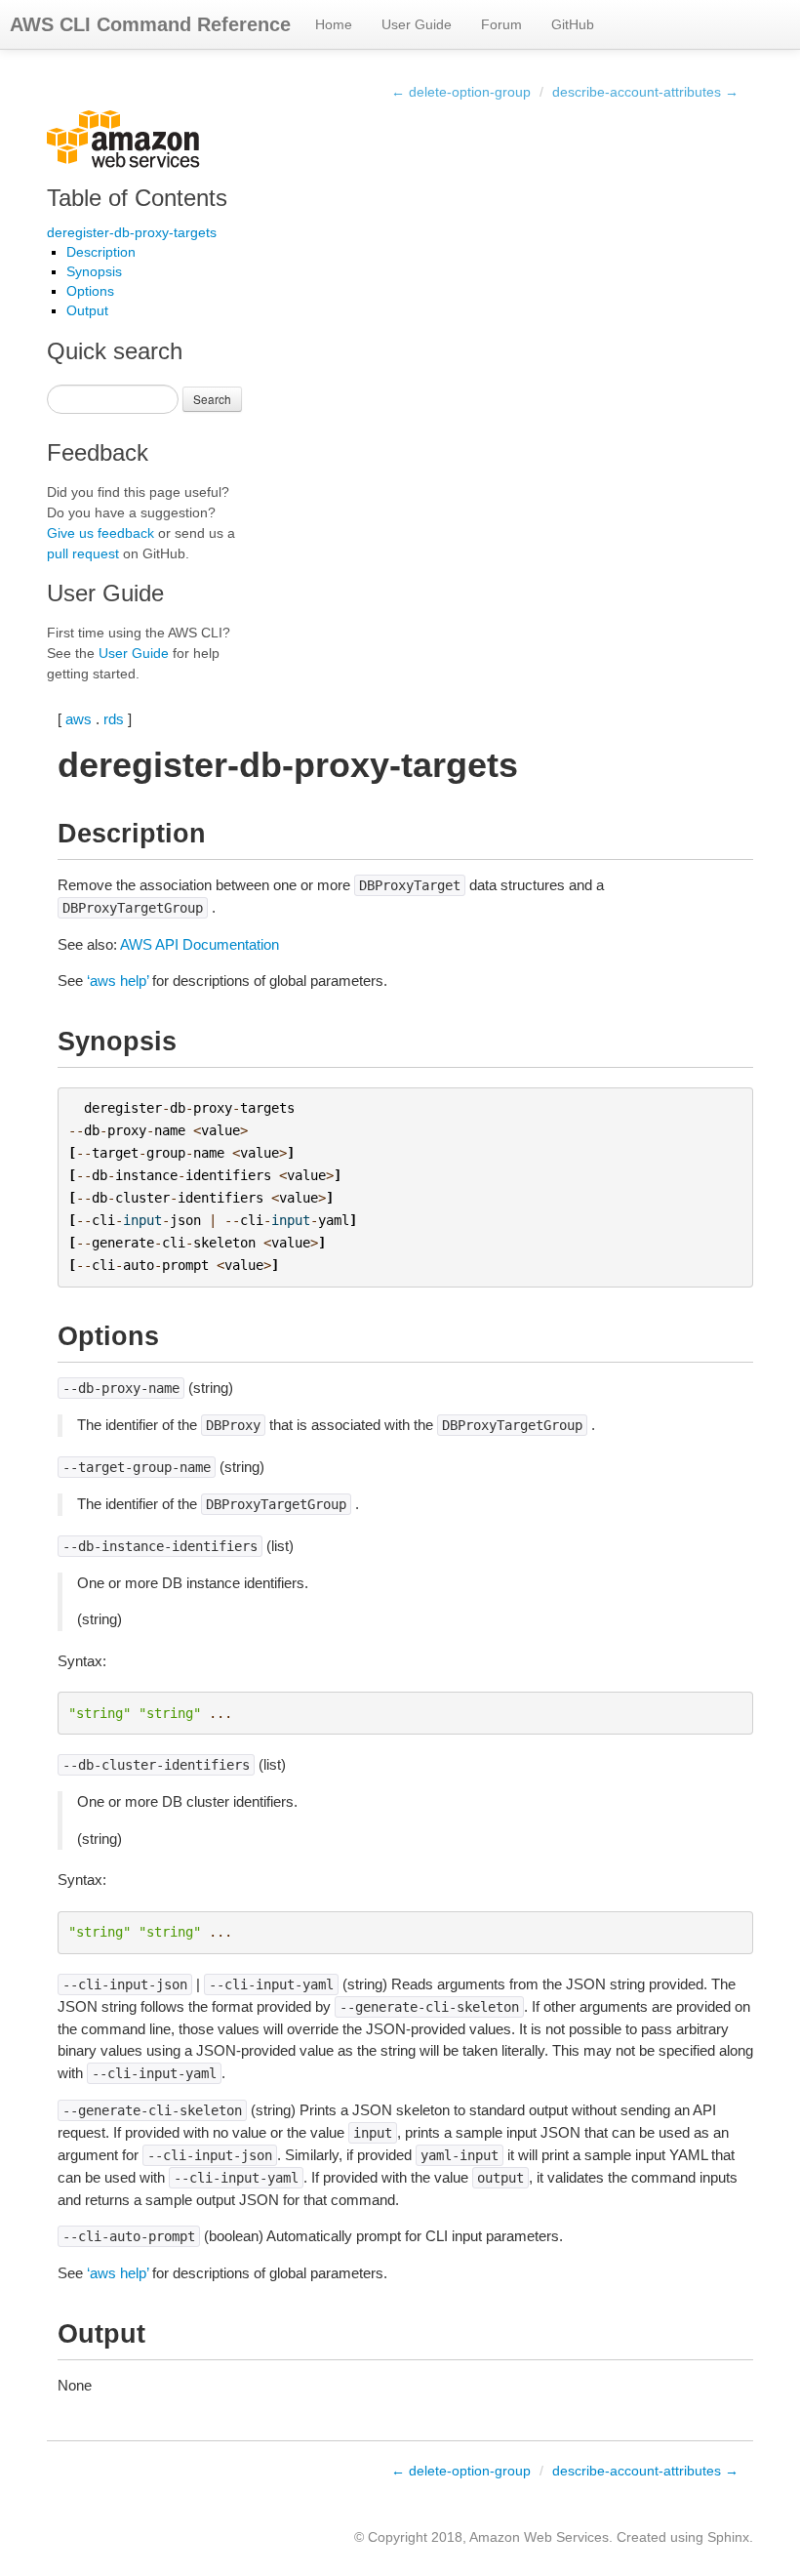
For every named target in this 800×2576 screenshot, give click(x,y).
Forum (501, 24)
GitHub (573, 24)
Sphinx (728, 2537)
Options (90, 291)
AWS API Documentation (200, 944)
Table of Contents (137, 198)
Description (101, 252)
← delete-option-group (461, 92)
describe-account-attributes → (645, 92)
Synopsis (94, 271)
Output (87, 310)
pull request (83, 553)
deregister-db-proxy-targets (132, 232)
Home (334, 24)
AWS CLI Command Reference (150, 24)
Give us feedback (100, 533)
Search (212, 399)
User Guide (417, 24)
